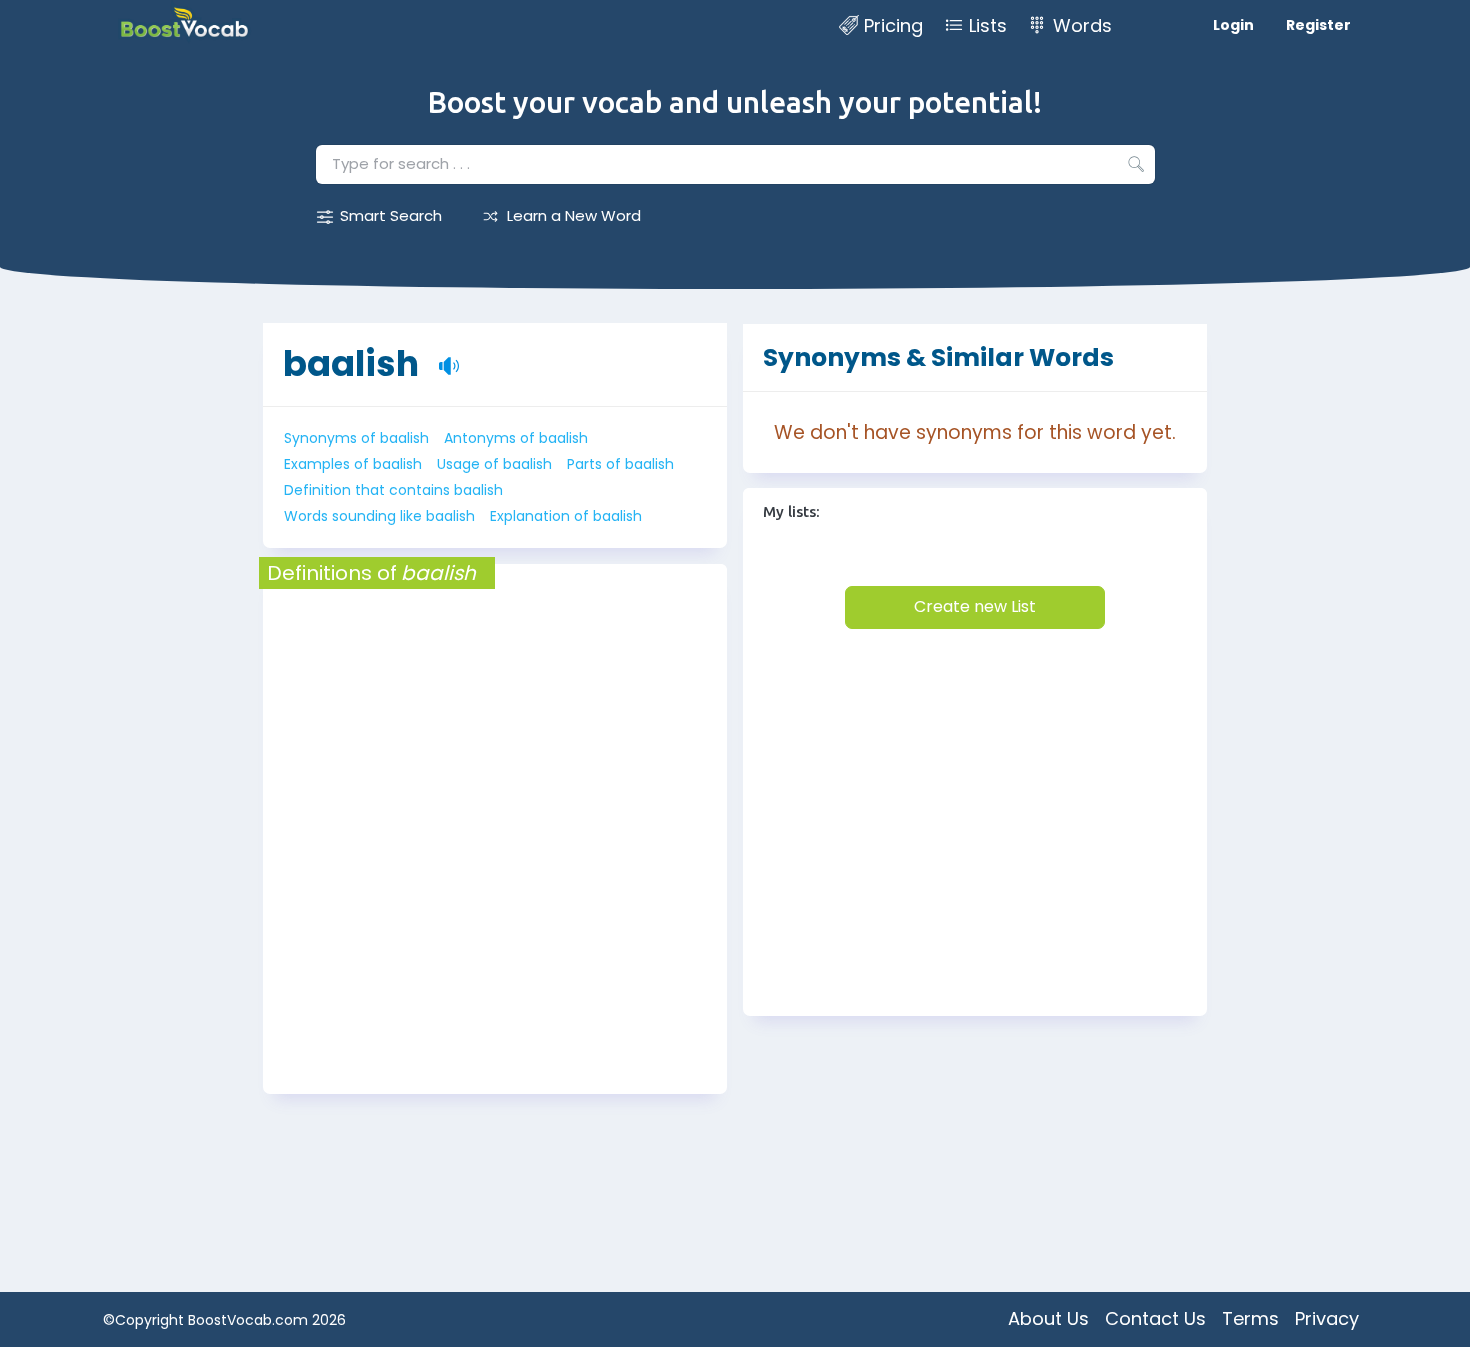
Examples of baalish (353, 464)
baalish (351, 363)
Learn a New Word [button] (574, 215)
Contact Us (1155, 1318)
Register (1318, 25)
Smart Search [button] (391, 215)
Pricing (893, 25)
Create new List (975, 606)
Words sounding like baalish (379, 516)
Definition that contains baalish (393, 490)
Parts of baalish (620, 464)
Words (1082, 25)
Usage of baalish (494, 464)
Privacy (1327, 1318)
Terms (1250, 1318)
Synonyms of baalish (356, 438)
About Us (1048, 1318)
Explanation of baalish (566, 516)
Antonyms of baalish (516, 438)
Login (1233, 25)
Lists (988, 25)
